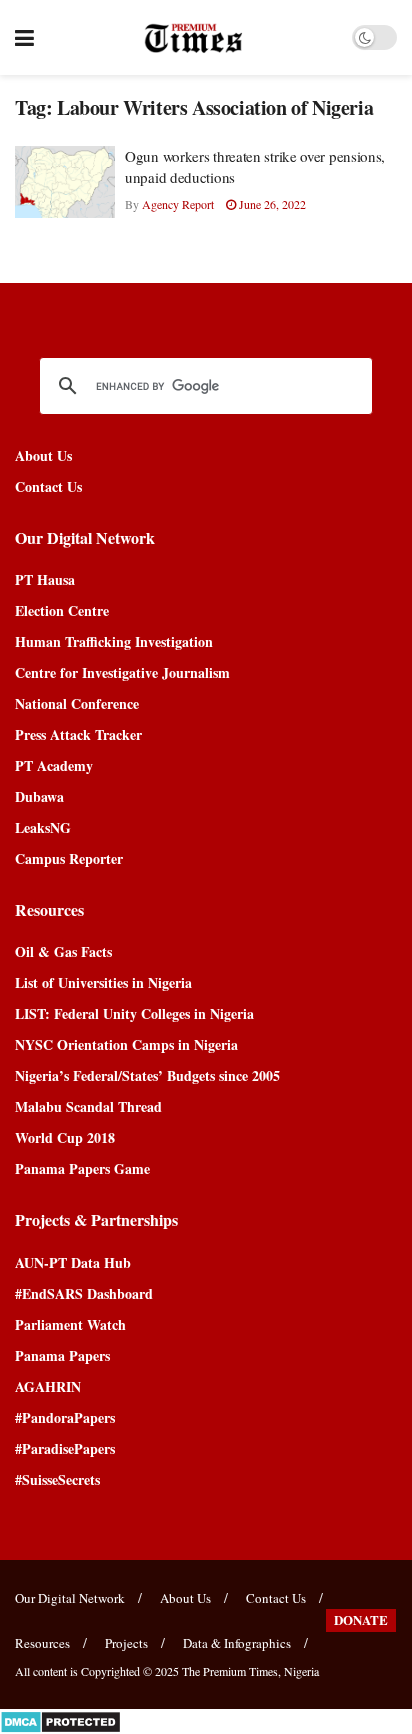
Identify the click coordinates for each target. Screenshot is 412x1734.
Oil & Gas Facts (63, 951)
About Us (43, 455)
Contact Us (48, 486)
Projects (126, 1643)
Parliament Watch (70, 1324)
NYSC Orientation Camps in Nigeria (126, 1044)
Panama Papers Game (82, 1168)
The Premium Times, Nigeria (250, 1671)
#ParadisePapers (65, 1448)
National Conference (77, 703)
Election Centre (62, 610)
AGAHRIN (48, 1386)
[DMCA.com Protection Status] (60, 1719)
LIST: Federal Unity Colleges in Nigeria (134, 1013)
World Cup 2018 (65, 1137)
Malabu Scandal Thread (88, 1106)
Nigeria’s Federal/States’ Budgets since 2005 (147, 1075)
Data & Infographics (237, 1643)
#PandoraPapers (65, 1417)
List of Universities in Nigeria (103, 982)
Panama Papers (62, 1355)
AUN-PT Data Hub (73, 1262)
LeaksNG (43, 827)
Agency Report (178, 204)
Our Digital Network (70, 1598)
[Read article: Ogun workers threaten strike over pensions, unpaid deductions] (65, 182)
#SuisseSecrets (57, 1479)
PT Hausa (45, 579)
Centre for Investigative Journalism (122, 672)
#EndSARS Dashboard (84, 1293)
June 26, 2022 (271, 204)
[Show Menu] (24, 37)
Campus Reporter (69, 858)
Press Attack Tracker (78, 734)
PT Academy (54, 765)
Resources (42, 1643)
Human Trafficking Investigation (114, 641)
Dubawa (39, 796)
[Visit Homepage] (193, 38)
